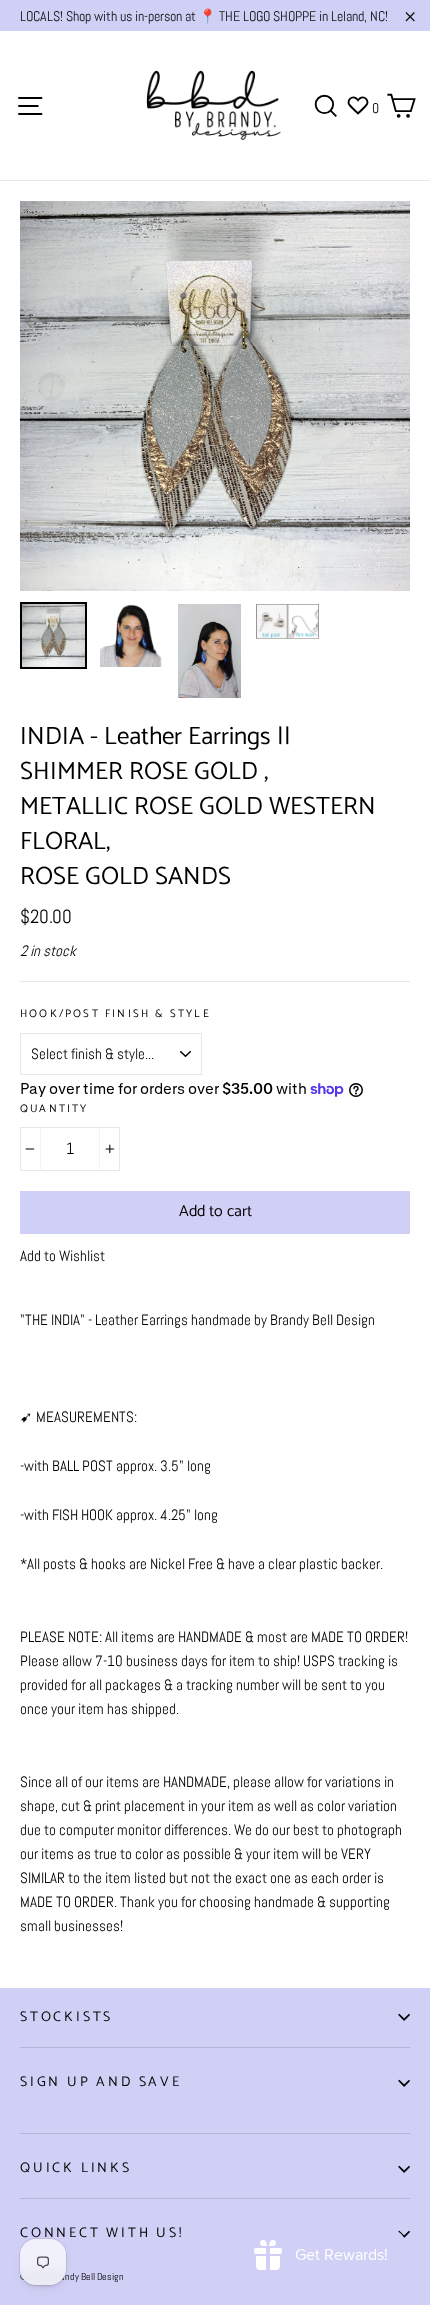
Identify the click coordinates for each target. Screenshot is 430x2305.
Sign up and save (101, 2082)
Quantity (54, 1109)
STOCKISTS (66, 2017)
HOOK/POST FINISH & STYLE (115, 1014)
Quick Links (76, 2168)
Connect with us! (102, 2233)
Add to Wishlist (62, 1255)
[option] (215, 396)
